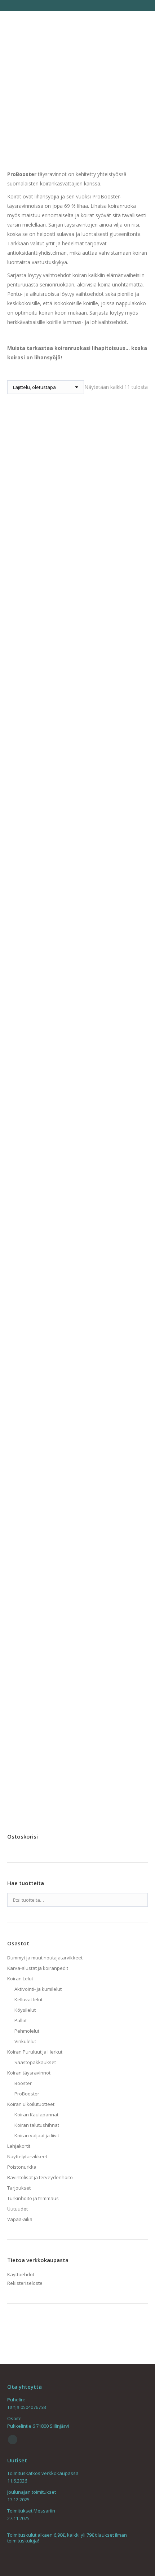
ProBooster (27, 2094)
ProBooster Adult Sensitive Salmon (77, 882)
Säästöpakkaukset (35, 2062)
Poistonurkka (22, 2167)
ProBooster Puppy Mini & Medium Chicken (77, 1522)
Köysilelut (25, 2010)
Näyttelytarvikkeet (27, 2156)
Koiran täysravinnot (29, 2073)
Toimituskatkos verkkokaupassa (43, 2473)
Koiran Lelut (20, 1979)
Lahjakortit (19, 2146)
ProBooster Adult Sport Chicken (77, 1013)
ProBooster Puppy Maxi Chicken (78, 1391)
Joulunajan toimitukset (32, 2492)
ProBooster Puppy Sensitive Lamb (78, 1645)
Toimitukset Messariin (31, 2511)
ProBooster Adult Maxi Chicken (77, 496)
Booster (23, 2083)
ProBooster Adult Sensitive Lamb (77, 750)
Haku (140, 1900)
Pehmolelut (27, 2031)
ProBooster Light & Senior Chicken (77, 1268)
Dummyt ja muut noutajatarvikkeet (45, 1958)
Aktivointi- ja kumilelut (38, 1989)
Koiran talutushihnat (37, 2125)
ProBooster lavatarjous (77, 1136)
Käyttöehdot (21, 2274)
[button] (138, 1758)
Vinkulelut (25, 2041)
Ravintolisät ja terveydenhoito (40, 2177)
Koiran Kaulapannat (36, 2115)
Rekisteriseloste (25, 2283)
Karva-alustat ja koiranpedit (38, 1968)
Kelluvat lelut (28, 1999)
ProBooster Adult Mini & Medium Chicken (78, 627)
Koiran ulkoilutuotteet (31, 2104)
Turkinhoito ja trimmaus (33, 2198)
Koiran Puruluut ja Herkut (35, 2052)
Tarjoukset (19, 2188)
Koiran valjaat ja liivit (37, 2135)
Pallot (21, 2020)
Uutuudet (17, 2209)
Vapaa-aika (20, 2219)
